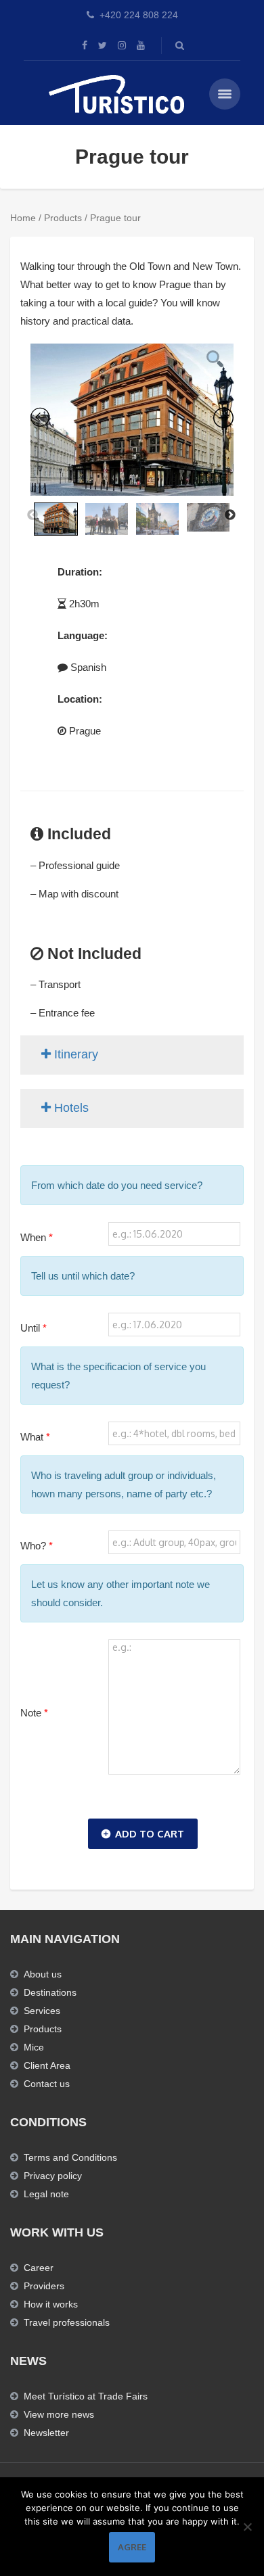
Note (34, 1713)
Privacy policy (53, 2176)
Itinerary (74, 1054)
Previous (32, 515)
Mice (34, 2047)
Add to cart (150, 1834)
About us (43, 1974)
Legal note (46, 2194)
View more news (59, 2414)
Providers (44, 2286)
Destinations (50, 1992)
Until (34, 1328)
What (35, 1437)
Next (230, 515)
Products (63, 218)
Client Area (47, 2065)
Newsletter (46, 2433)
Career (39, 2268)
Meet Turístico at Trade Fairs (86, 2396)
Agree (132, 2547)
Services (42, 2011)
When (37, 1237)
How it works (51, 2304)
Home (23, 218)
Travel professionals (67, 2322)
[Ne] (247, 2527)
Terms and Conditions (70, 2157)
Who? (37, 1546)
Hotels (70, 1108)
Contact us (47, 2084)
